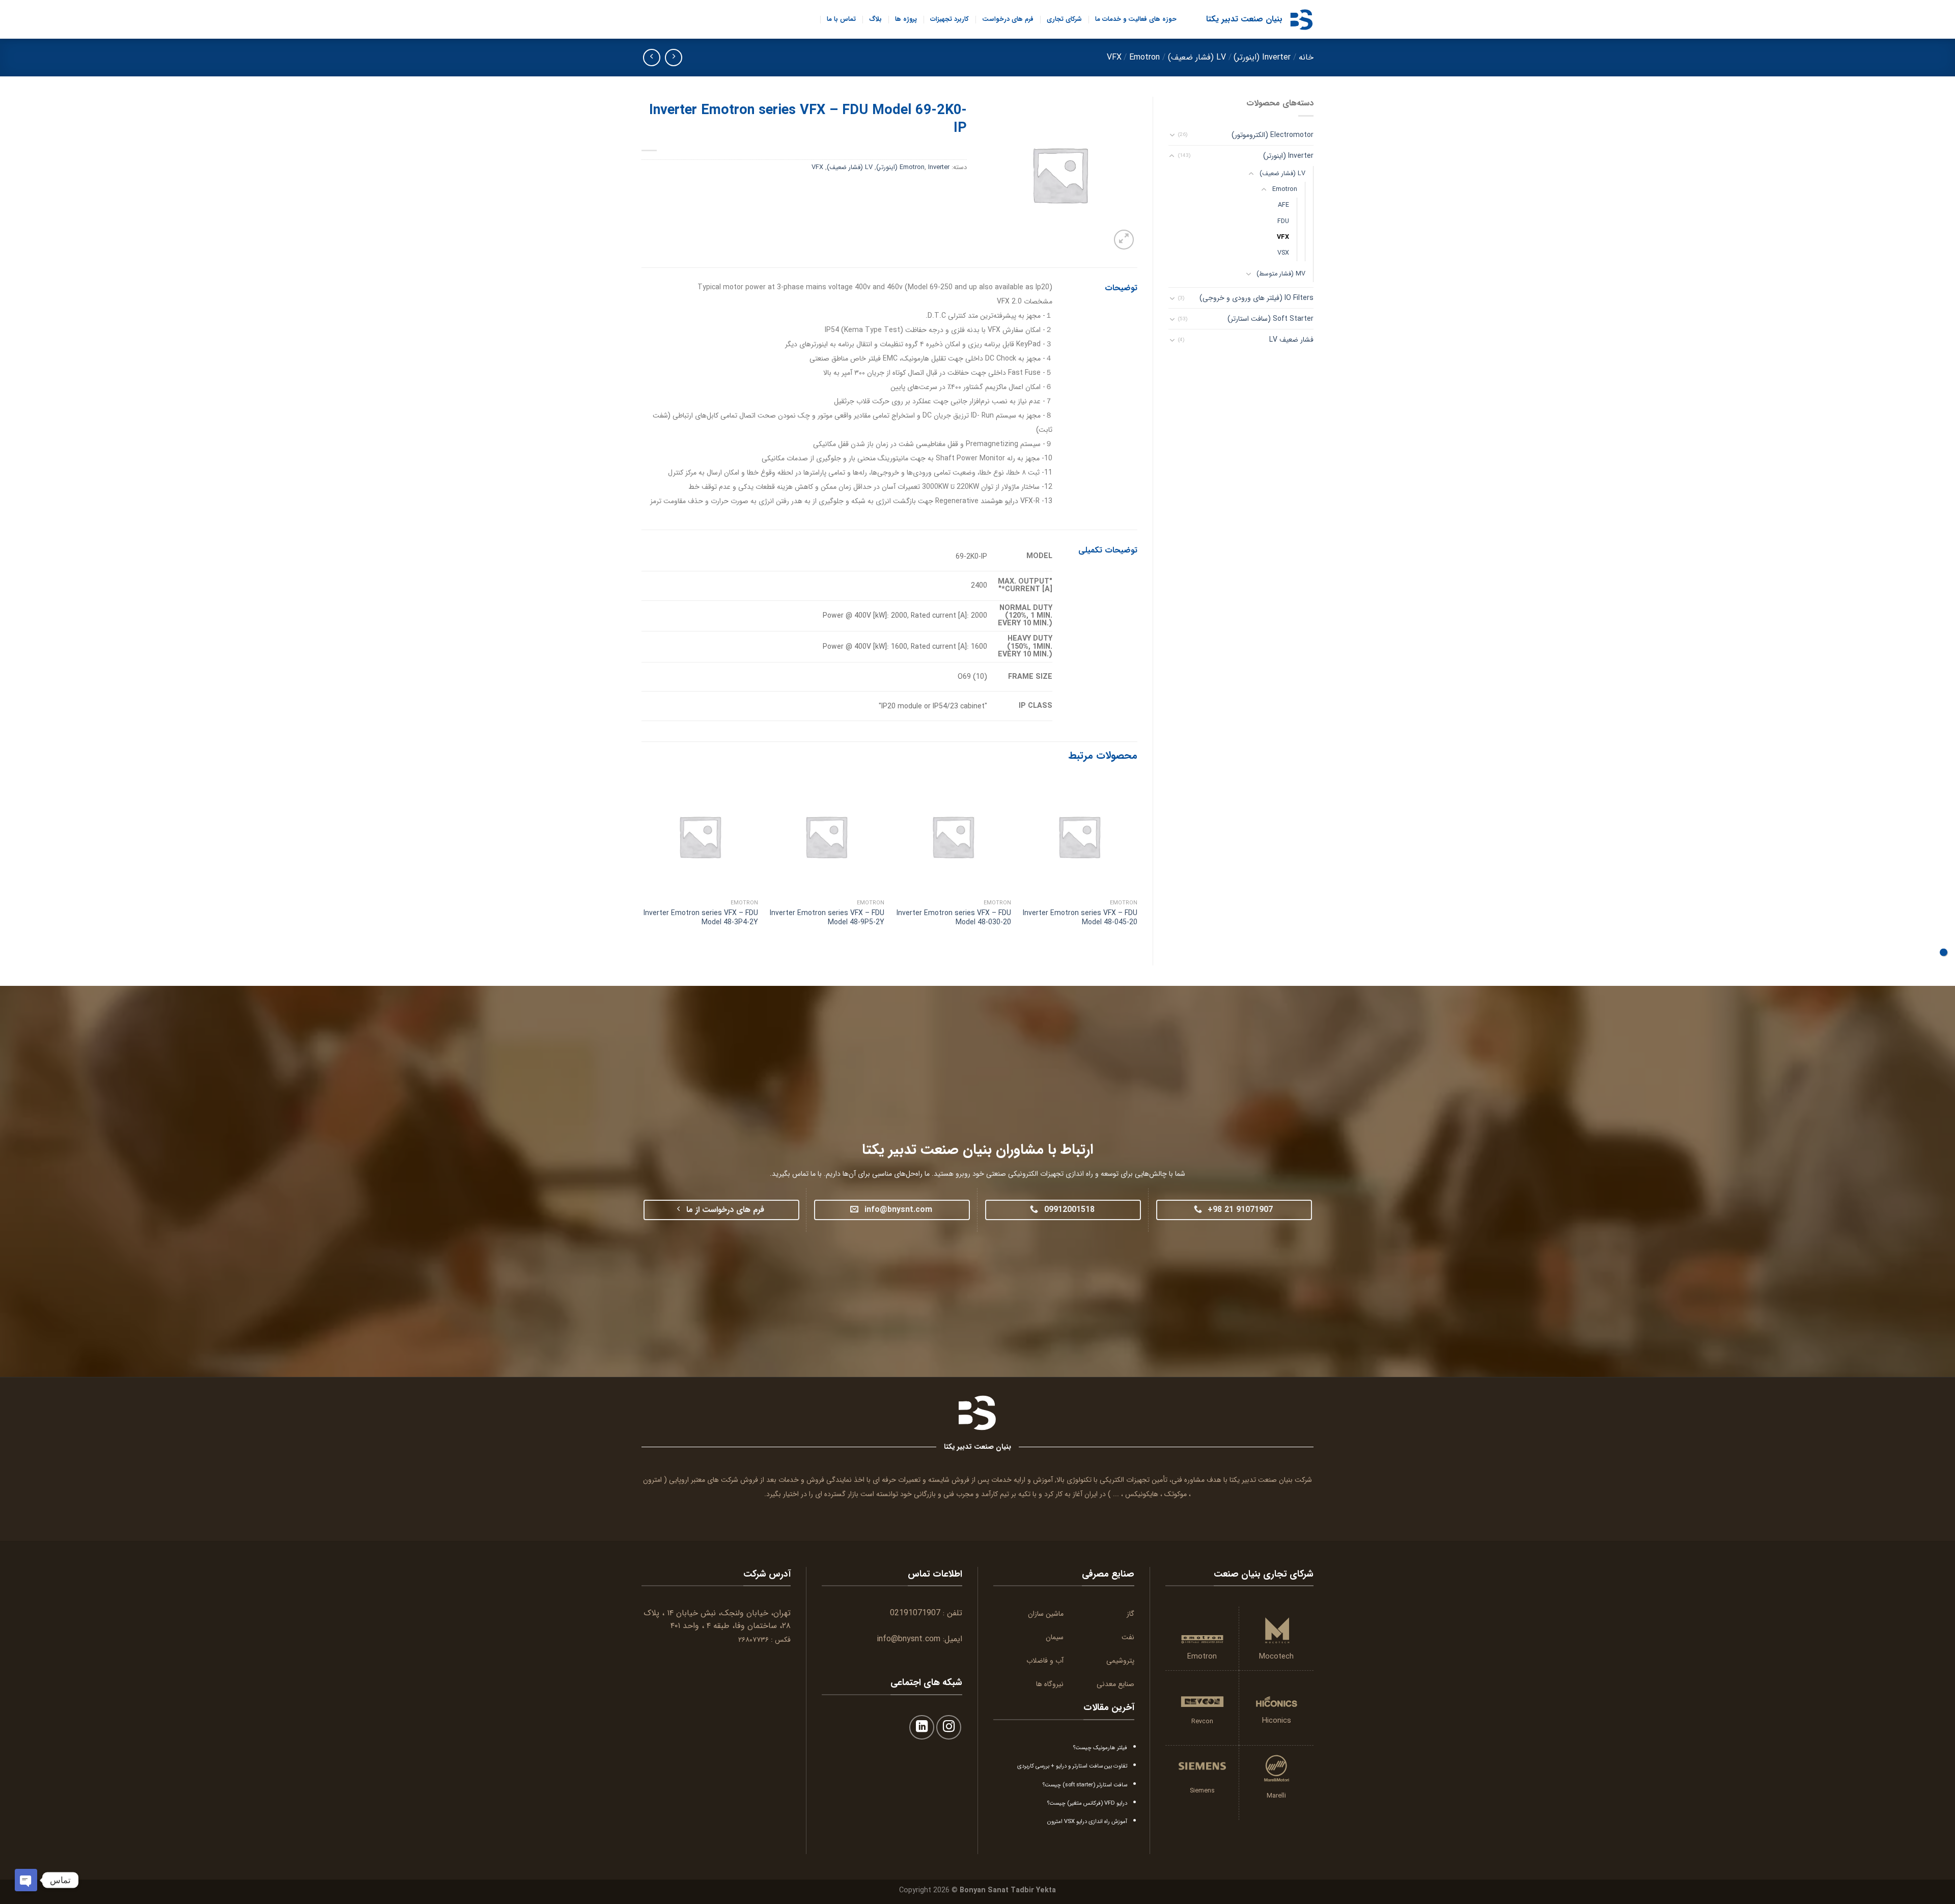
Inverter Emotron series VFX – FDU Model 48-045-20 (1080, 918)
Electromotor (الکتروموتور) (1273, 135)
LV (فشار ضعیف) (1197, 57)
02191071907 (915, 1613)
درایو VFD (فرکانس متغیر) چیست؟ (1087, 1803)
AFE (1283, 205)
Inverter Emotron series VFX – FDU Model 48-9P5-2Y (827, 918)
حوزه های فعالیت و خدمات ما (1136, 19)
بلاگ (875, 19)
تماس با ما (841, 19)
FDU (1283, 222)
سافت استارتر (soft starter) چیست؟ (1085, 1785)
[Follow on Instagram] (949, 1728)
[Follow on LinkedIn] (922, 1728)
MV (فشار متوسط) (1281, 274)
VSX (1283, 253)
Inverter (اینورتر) (1262, 57)
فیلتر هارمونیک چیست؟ (1100, 1748)
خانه (1306, 57)
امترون (652, 1480)
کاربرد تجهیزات (949, 19)
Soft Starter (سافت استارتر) (1270, 319)
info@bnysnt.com (909, 1639)
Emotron (1144, 57)
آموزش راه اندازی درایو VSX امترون (1087, 1822)
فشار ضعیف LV (1291, 340)
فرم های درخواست (1008, 19)
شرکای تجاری (1064, 19)
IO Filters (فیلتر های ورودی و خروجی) (1256, 298)
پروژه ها (906, 19)
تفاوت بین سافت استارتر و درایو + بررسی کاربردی (1072, 1766)
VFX (1114, 57)
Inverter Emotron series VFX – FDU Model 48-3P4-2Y (701, 918)
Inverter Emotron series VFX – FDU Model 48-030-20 (954, 918)
